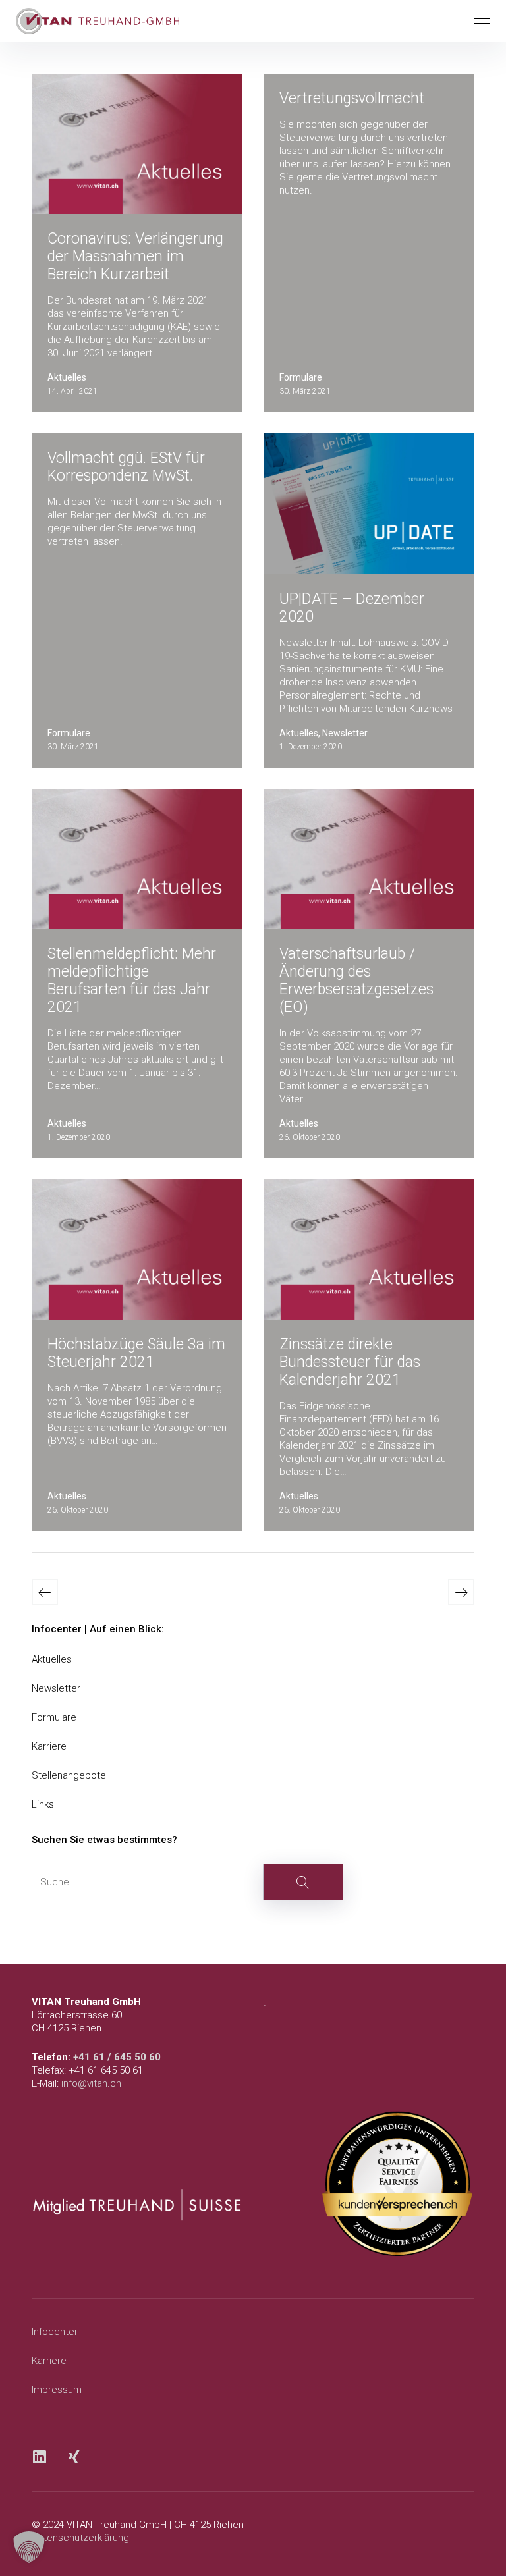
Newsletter (56, 1688)
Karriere (49, 1746)
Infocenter (55, 2332)
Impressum (57, 2390)
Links (43, 1804)
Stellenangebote (69, 1775)
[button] (29, 2547)
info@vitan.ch (91, 2083)
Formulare (54, 1717)
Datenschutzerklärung (80, 2538)
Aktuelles (52, 1659)
